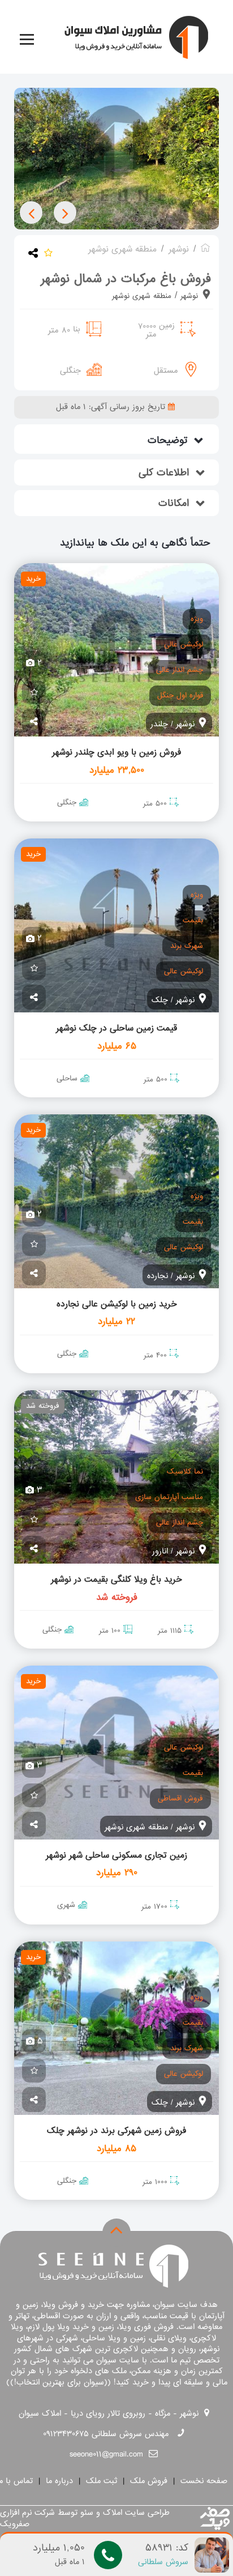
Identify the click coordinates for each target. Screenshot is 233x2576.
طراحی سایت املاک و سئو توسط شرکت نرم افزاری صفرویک (85, 2518)
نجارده (158, 1276)
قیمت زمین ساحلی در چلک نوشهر (116, 1028)
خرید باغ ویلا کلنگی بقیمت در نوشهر (116, 1579)
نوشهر (188, 296)
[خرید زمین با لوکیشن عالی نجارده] (116, 1201)
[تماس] (108, 2555)
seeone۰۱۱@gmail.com (106, 2454)
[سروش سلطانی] (212, 2556)
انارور (160, 1551)
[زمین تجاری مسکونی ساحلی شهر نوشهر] (116, 1753)
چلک (160, 1000)
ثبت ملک (98, 2481)
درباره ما (56, 2481)
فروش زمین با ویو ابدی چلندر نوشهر (116, 752)
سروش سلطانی (163, 2562)
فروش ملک (145, 2481)
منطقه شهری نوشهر (142, 296)
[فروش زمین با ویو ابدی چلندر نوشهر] (116, 650)
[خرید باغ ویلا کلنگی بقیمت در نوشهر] (116, 1477)
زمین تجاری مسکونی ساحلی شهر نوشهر (116, 1855)
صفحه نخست (200, 2481)
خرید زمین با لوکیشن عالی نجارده (117, 1304)
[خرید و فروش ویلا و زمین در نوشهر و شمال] (205, 249)
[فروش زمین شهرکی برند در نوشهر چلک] (116, 2028)
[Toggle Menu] (27, 39)
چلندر (159, 724)
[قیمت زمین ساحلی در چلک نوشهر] (116, 925)
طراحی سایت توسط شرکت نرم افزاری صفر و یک (215, 2519)
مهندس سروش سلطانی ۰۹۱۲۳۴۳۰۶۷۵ (106, 2434)
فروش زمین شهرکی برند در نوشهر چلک (116, 2131)
